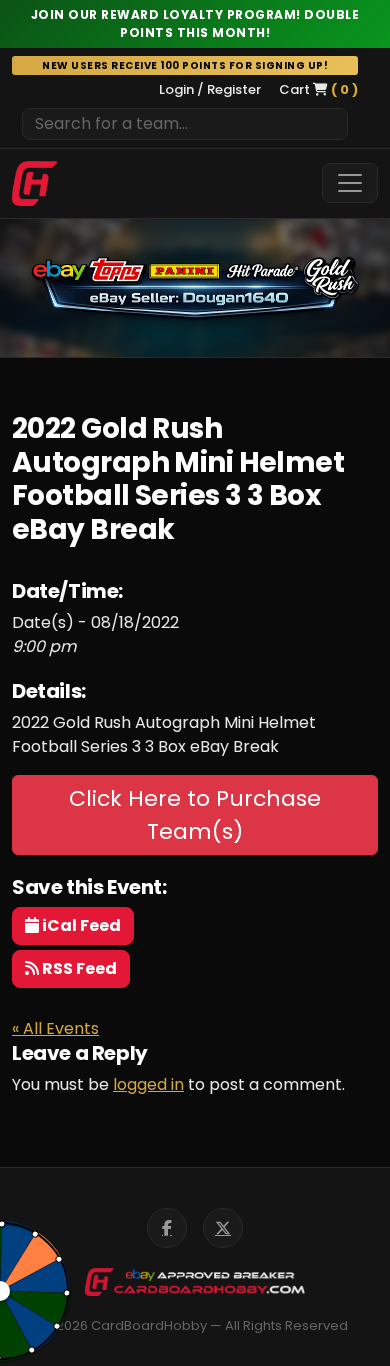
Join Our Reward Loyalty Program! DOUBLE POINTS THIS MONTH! (195, 23)
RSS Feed (78, 968)
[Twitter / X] (223, 1228)
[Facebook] (167, 1228)
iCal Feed (80, 925)
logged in (148, 1084)
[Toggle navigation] (350, 183)
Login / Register (210, 89)
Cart (318, 89)
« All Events (55, 1028)
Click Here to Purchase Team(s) (195, 815)
